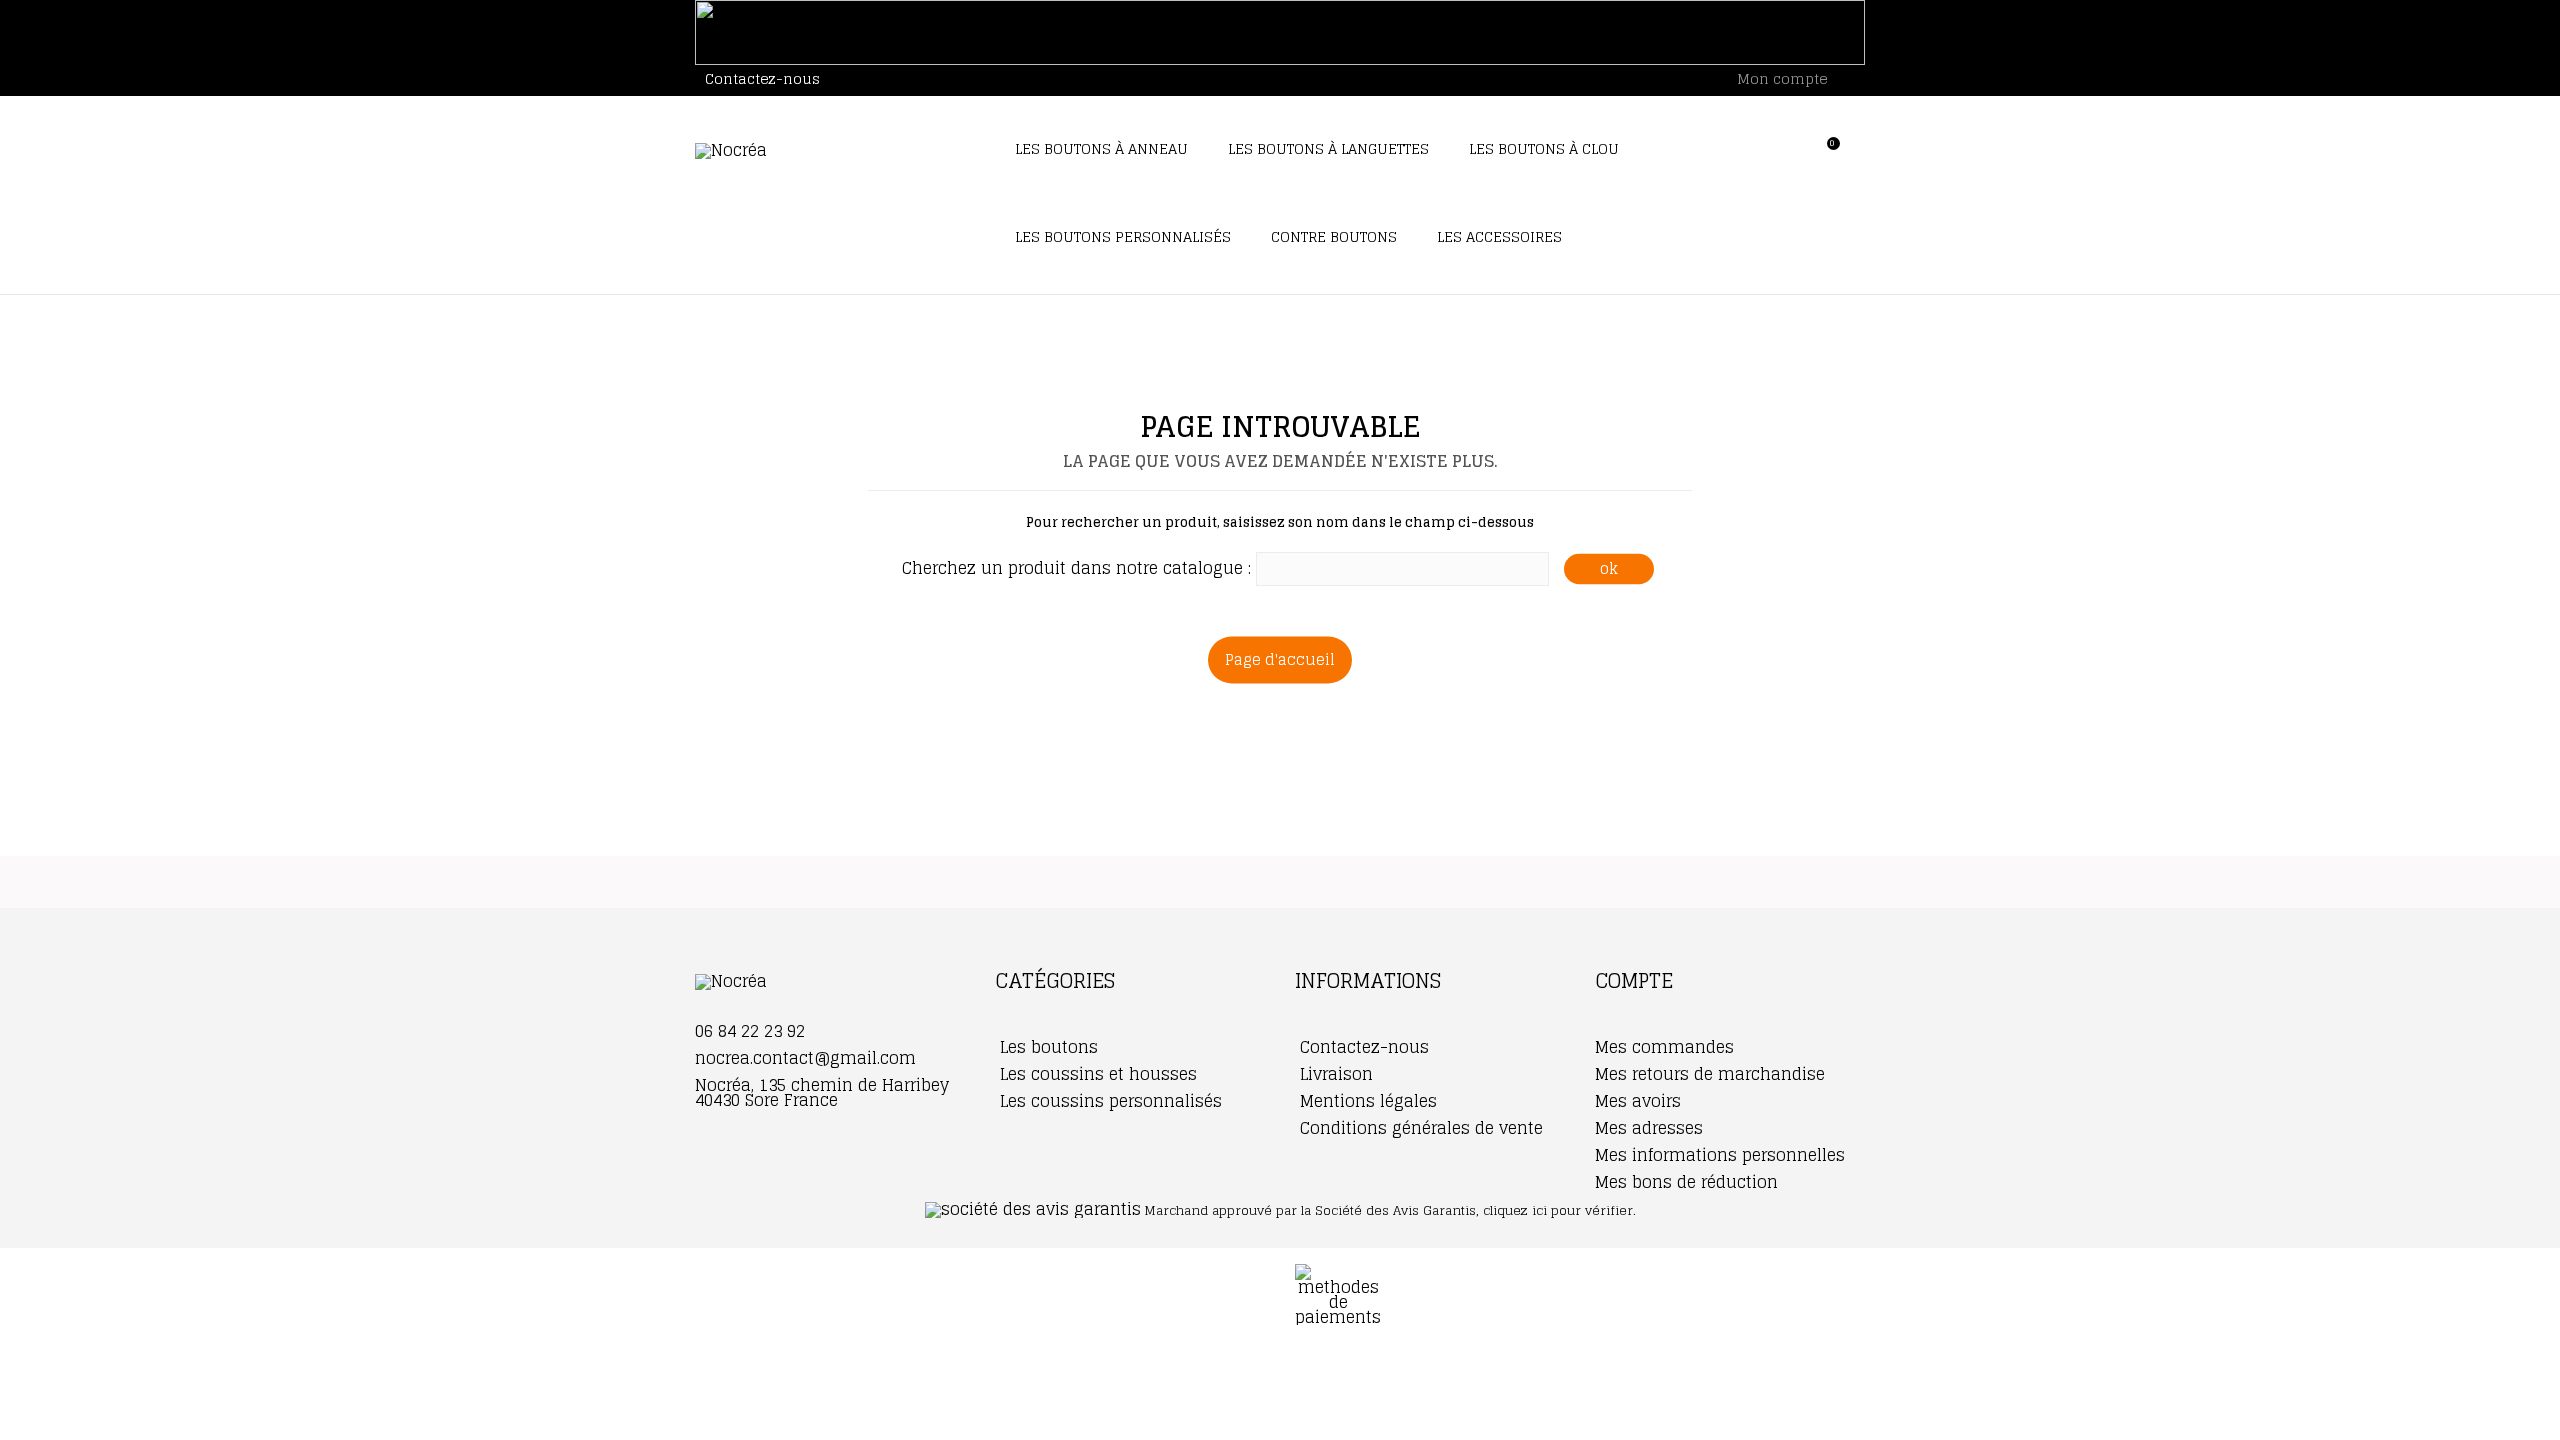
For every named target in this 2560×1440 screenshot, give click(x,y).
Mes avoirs (1638, 1101)
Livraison (1334, 1074)
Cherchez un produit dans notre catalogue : (1076, 568)
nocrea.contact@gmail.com (805, 1058)
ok (1609, 568)
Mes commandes (1664, 1047)
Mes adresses (1649, 1128)
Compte (1634, 981)
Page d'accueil (1280, 659)
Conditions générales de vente (1419, 1128)
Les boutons (1046, 1047)
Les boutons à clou (1544, 148)
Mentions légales (1366, 1101)
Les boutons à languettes (1328, 148)
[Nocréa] (830, 151)
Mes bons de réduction (1686, 1182)
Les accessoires (1499, 236)
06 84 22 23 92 (750, 1031)
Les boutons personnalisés (1123, 236)
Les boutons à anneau (1101, 148)
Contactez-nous (762, 78)
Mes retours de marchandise (1710, 1074)
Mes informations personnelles (1720, 1155)
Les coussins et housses (1096, 1074)
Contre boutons (1334, 236)
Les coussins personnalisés (1108, 1101)
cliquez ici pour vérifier (1558, 1210)
